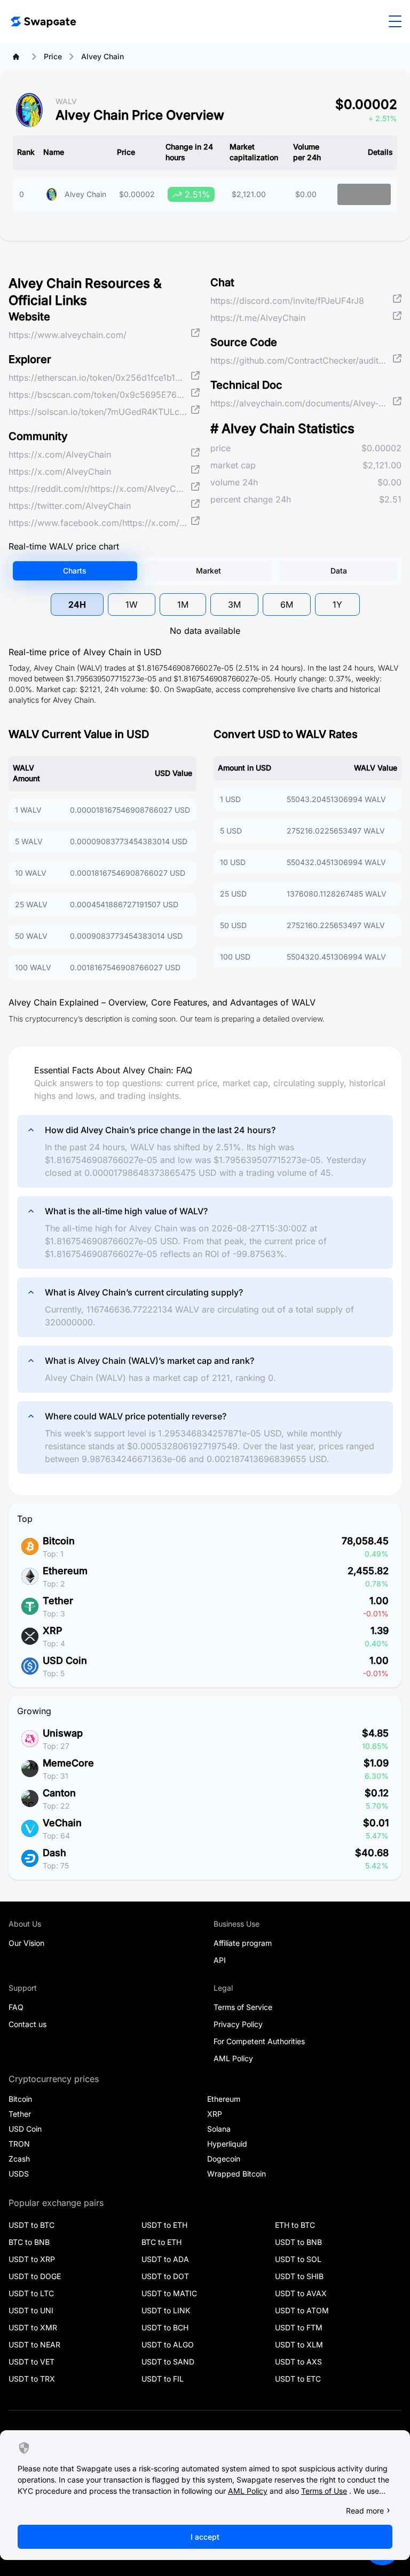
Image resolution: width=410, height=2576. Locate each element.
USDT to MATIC (169, 2293)
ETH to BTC (295, 2225)
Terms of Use (324, 2491)
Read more (365, 2511)
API (220, 1960)
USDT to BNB (298, 2242)
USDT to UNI (31, 2310)
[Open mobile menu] (395, 21)
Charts (75, 571)
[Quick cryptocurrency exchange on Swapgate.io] (43, 21)
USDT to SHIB (299, 2276)
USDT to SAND (168, 2362)
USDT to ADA (165, 2259)
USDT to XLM (299, 2345)
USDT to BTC (31, 2225)
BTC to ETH (161, 2242)
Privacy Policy (238, 2024)
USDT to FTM (299, 2327)
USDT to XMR (33, 2327)
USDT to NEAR (34, 2345)
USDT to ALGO (168, 2345)
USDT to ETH (164, 2225)
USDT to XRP (32, 2259)
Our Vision (26, 1943)
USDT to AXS (298, 2362)
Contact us (27, 2024)
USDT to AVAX (301, 2293)
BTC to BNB (29, 2242)
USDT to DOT (165, 2276)
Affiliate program (243, 1943)
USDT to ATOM (302, 2310)
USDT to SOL (298, 2259)
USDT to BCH (165, 2327)
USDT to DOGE (35, 2276)
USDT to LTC (31, 2293)
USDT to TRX (32, 2379)
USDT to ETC (298, 2379)
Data (339, 571)
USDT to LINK (166, 2310)
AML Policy (233, 2058)
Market (208, 571)
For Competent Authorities (259, 2041)
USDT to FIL (163, 2379)
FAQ (16, 2007)
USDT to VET (31, 2362)
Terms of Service (243, 2007)
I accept (205, 2537)
